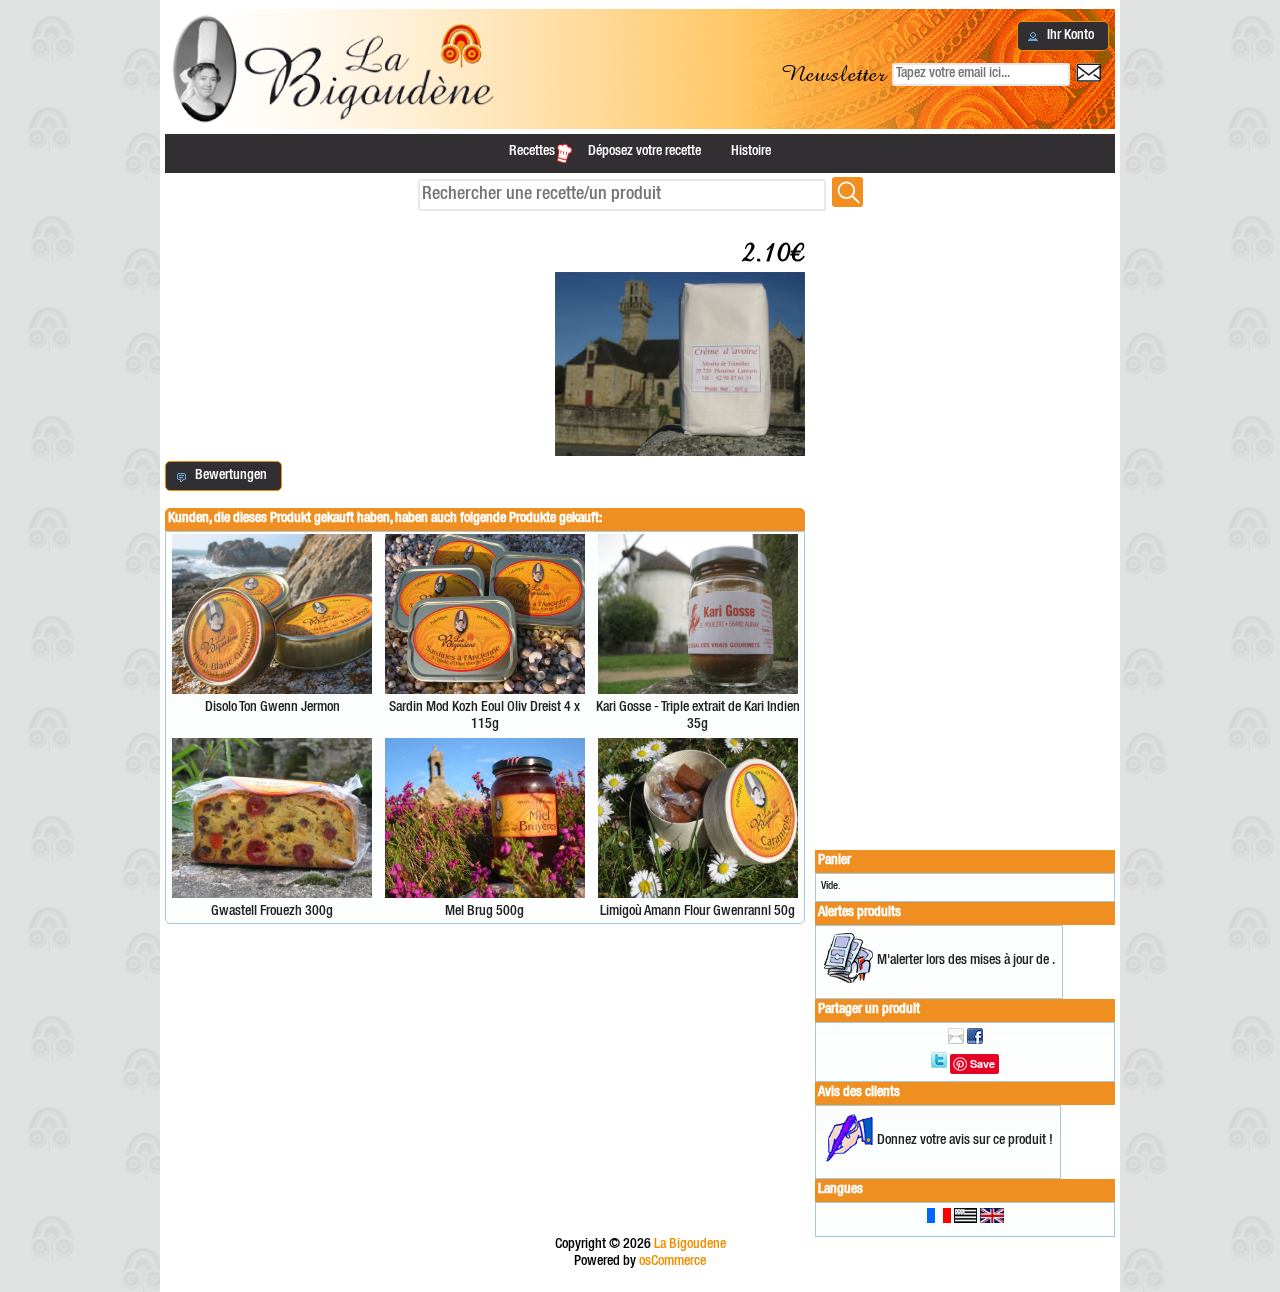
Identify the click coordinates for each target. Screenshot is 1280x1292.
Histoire (751, 152)
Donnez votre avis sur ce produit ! (965, 1141)
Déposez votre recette (644, 152)
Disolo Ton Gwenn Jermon (272, 708)
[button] (1063, 36)
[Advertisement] (965, 522)
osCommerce (672, 1262)
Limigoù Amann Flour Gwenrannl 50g (697, 912)
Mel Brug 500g (484, 912)
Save (982, 1063)
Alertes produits (859, 913)
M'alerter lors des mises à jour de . (966, 961)
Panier (834, 861)
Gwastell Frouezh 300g (272, 912)
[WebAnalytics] (640, 1283)
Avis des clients (859, 1093)
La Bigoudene (690, 1245)
